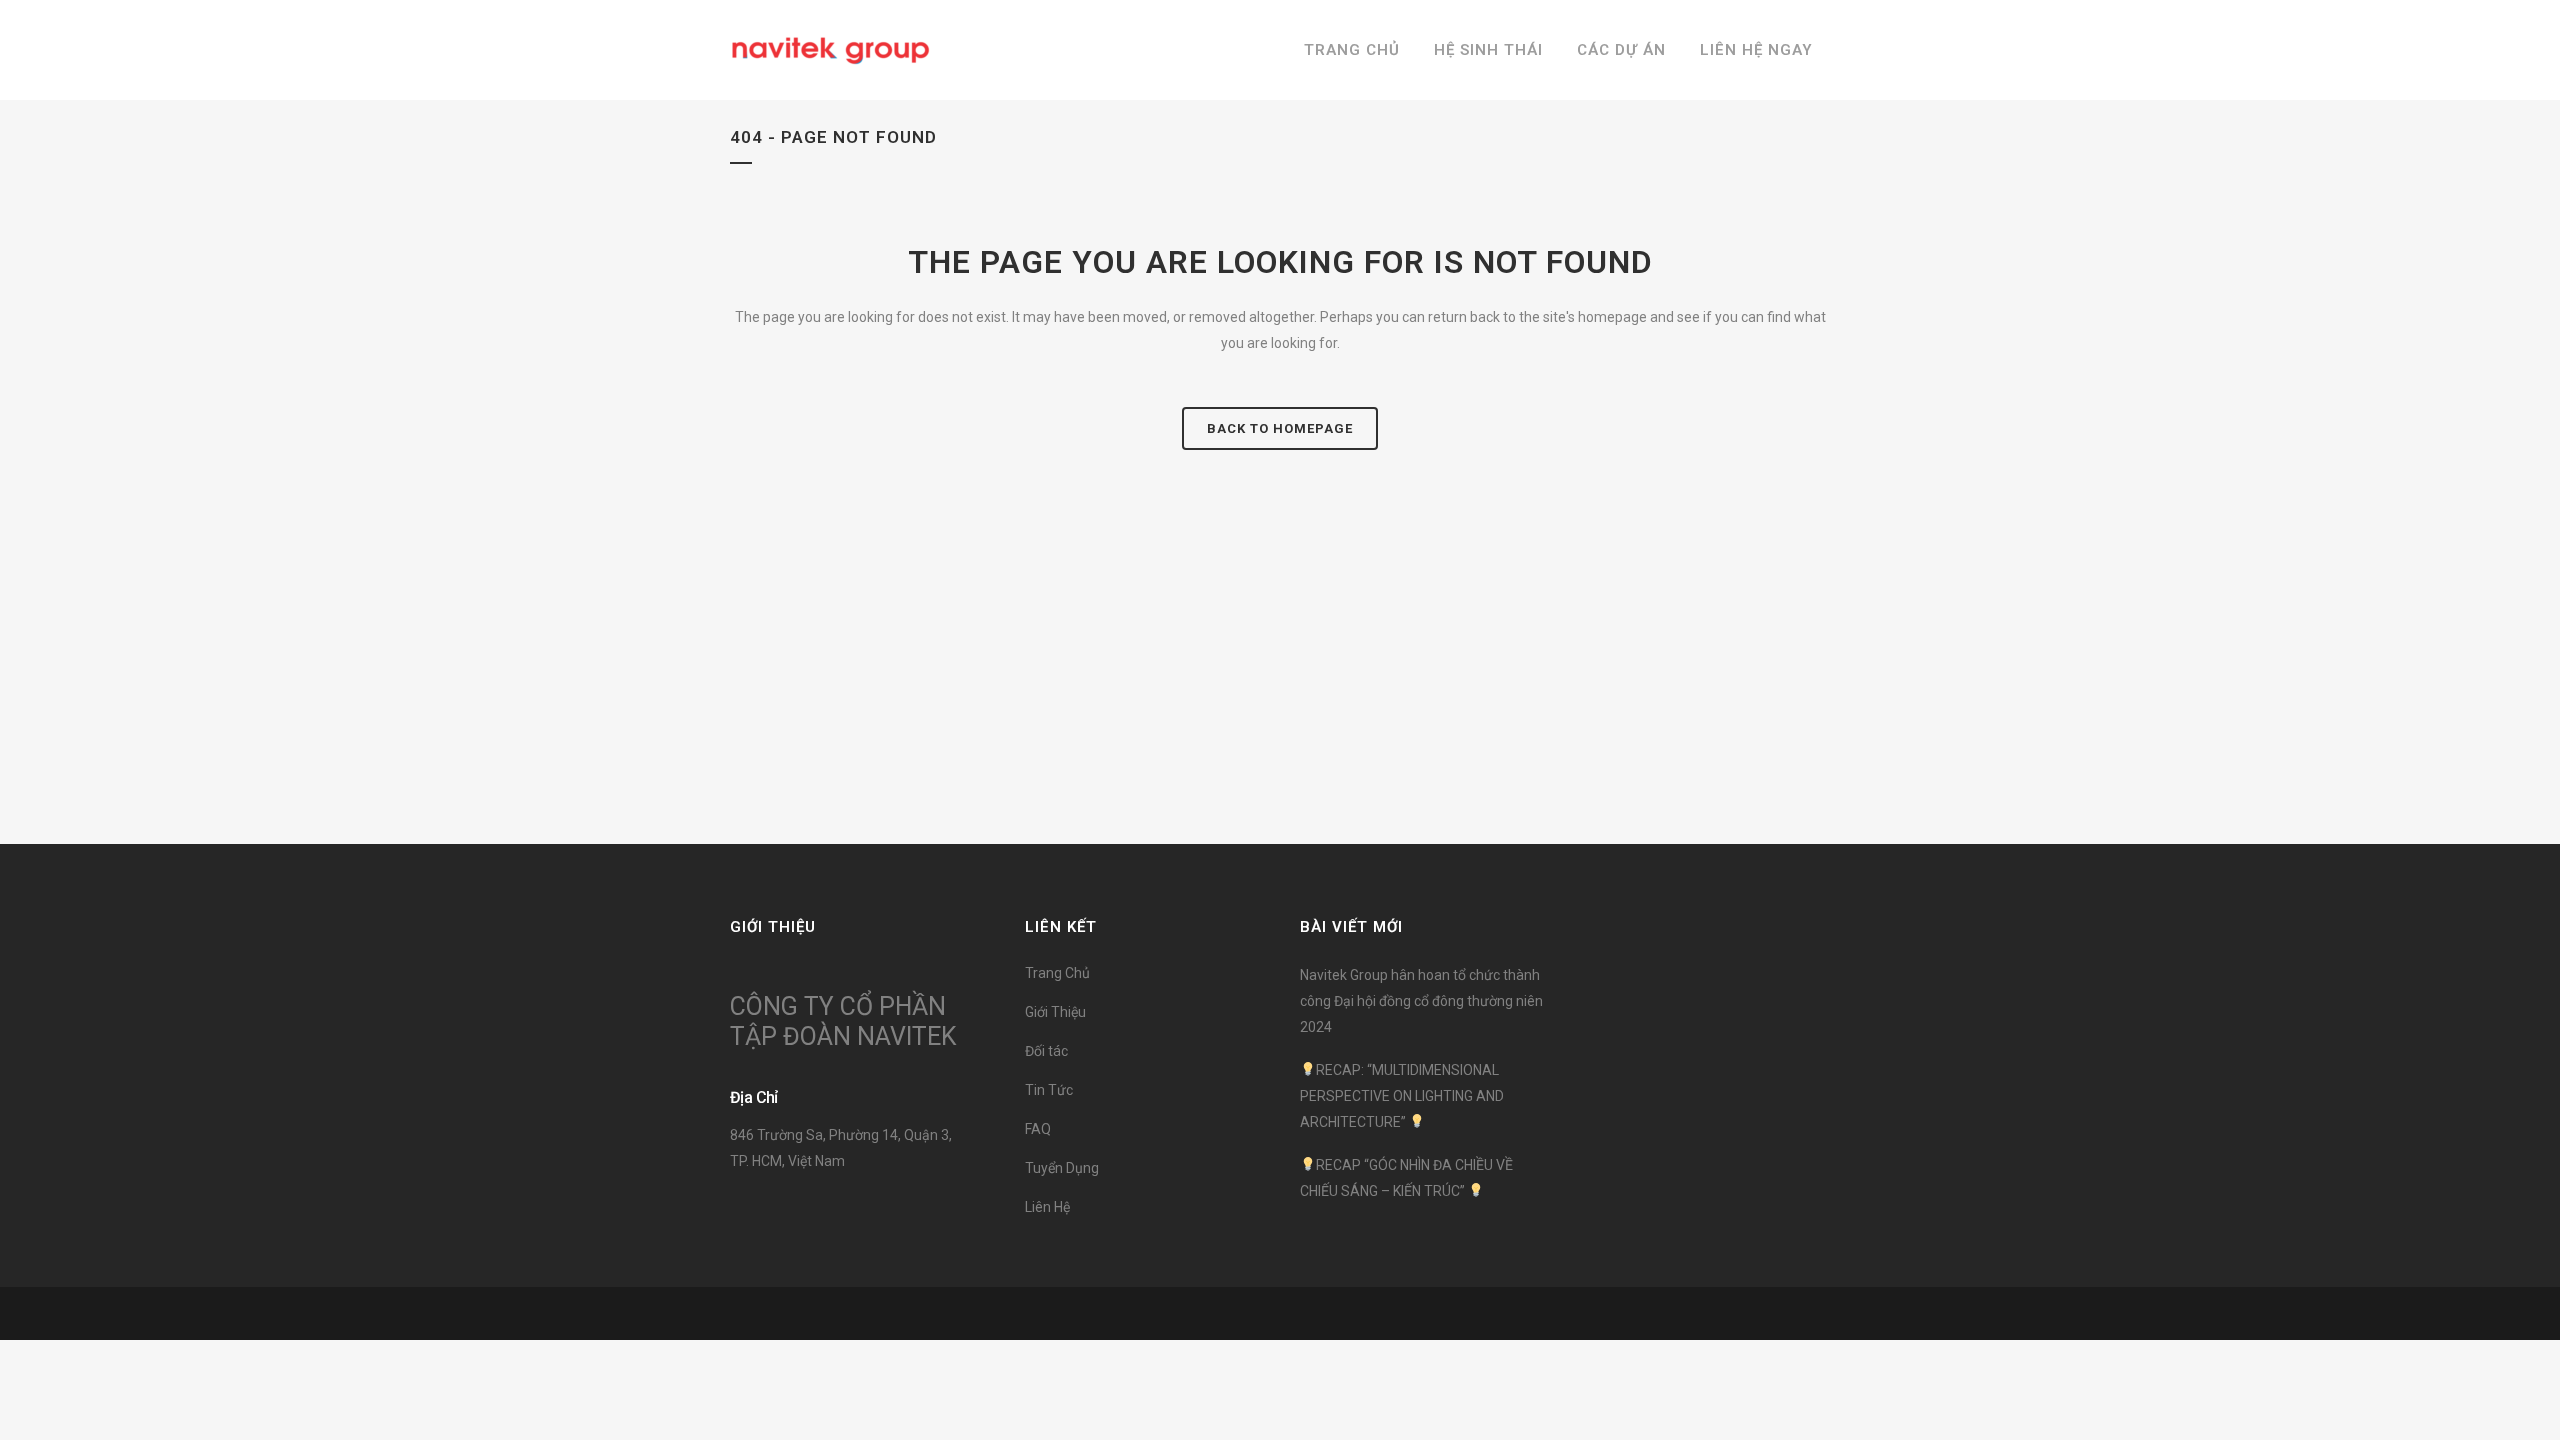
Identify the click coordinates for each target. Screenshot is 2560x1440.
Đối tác (1046, 1051)
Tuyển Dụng (1062, 1168)
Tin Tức (1049, 1090)
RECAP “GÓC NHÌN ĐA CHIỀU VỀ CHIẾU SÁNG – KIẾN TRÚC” (1406, 1178)
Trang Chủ (1057, 973)
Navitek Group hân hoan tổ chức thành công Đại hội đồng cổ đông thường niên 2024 (1421, 1001)
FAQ (1038, 1129)
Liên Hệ (1047, 1207)
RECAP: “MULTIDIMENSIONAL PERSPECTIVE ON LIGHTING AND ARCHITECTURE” (1402, 1096)
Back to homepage (1280, 428)
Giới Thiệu (1055, 1012)
